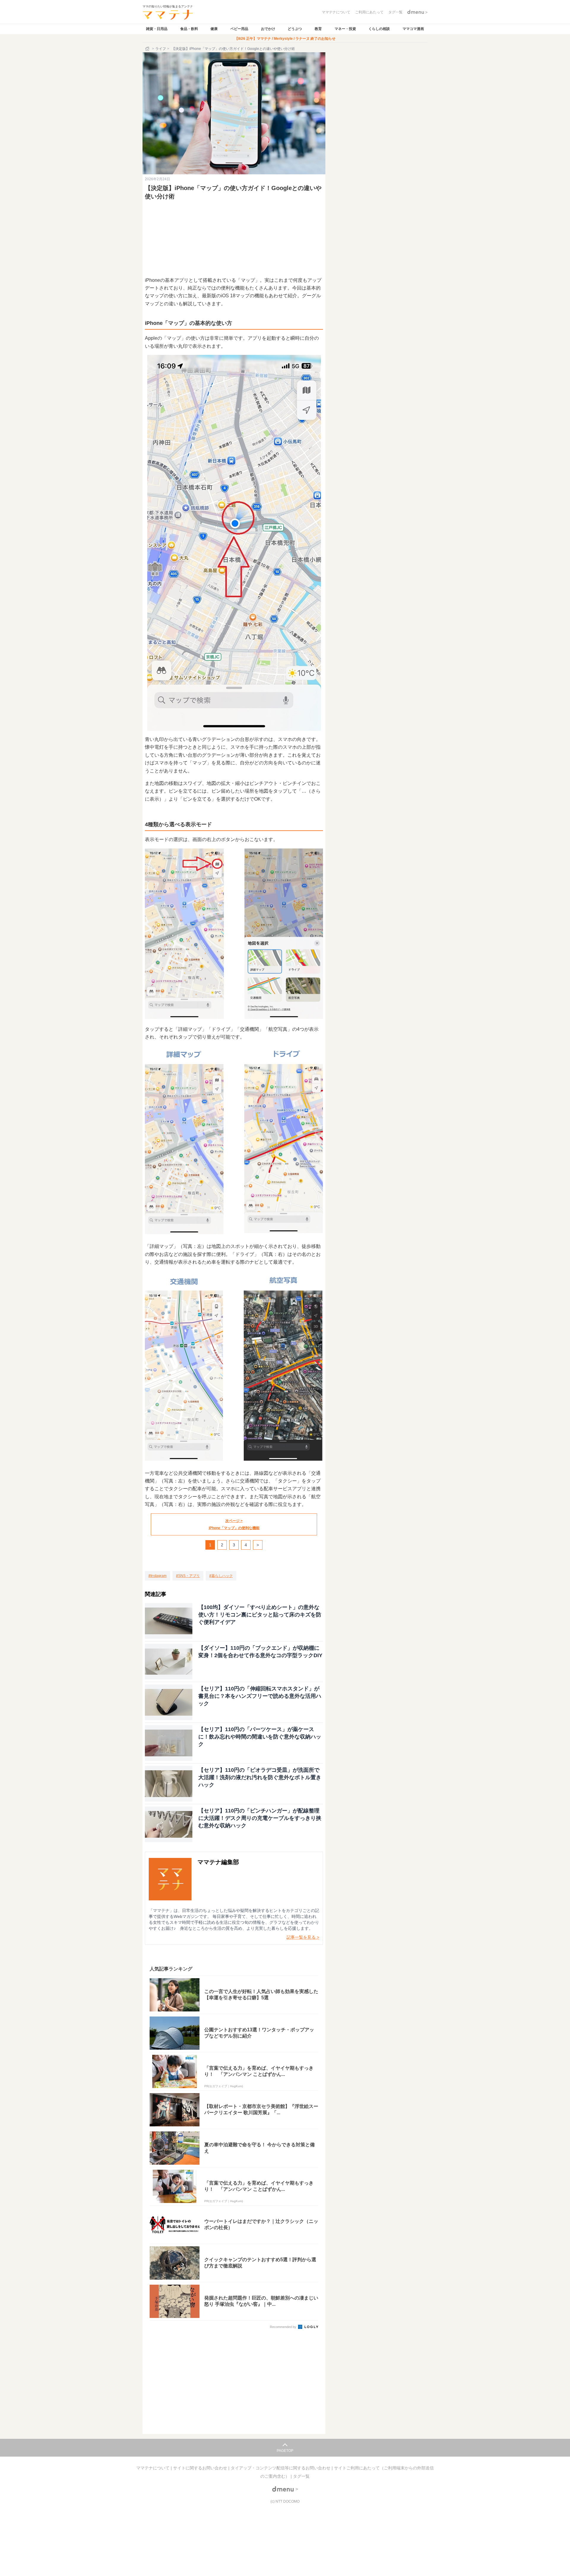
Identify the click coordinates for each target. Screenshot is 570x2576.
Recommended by (284, 2327)
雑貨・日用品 (157, 29)
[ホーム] (148, 49)
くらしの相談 (379, 29)
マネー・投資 (345, 29)
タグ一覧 (301, 2476)
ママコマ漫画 (413, 29)
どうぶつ (295, 29)
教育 (318, 29)
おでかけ (268, 29)
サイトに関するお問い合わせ (201, 2468)
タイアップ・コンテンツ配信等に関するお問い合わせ (281, 2468)
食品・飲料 (189, 29)
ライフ (161, 49)
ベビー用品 (239, 29)
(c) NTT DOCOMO (285, 2501)
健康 (214, 29)
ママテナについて (153, 2468)
